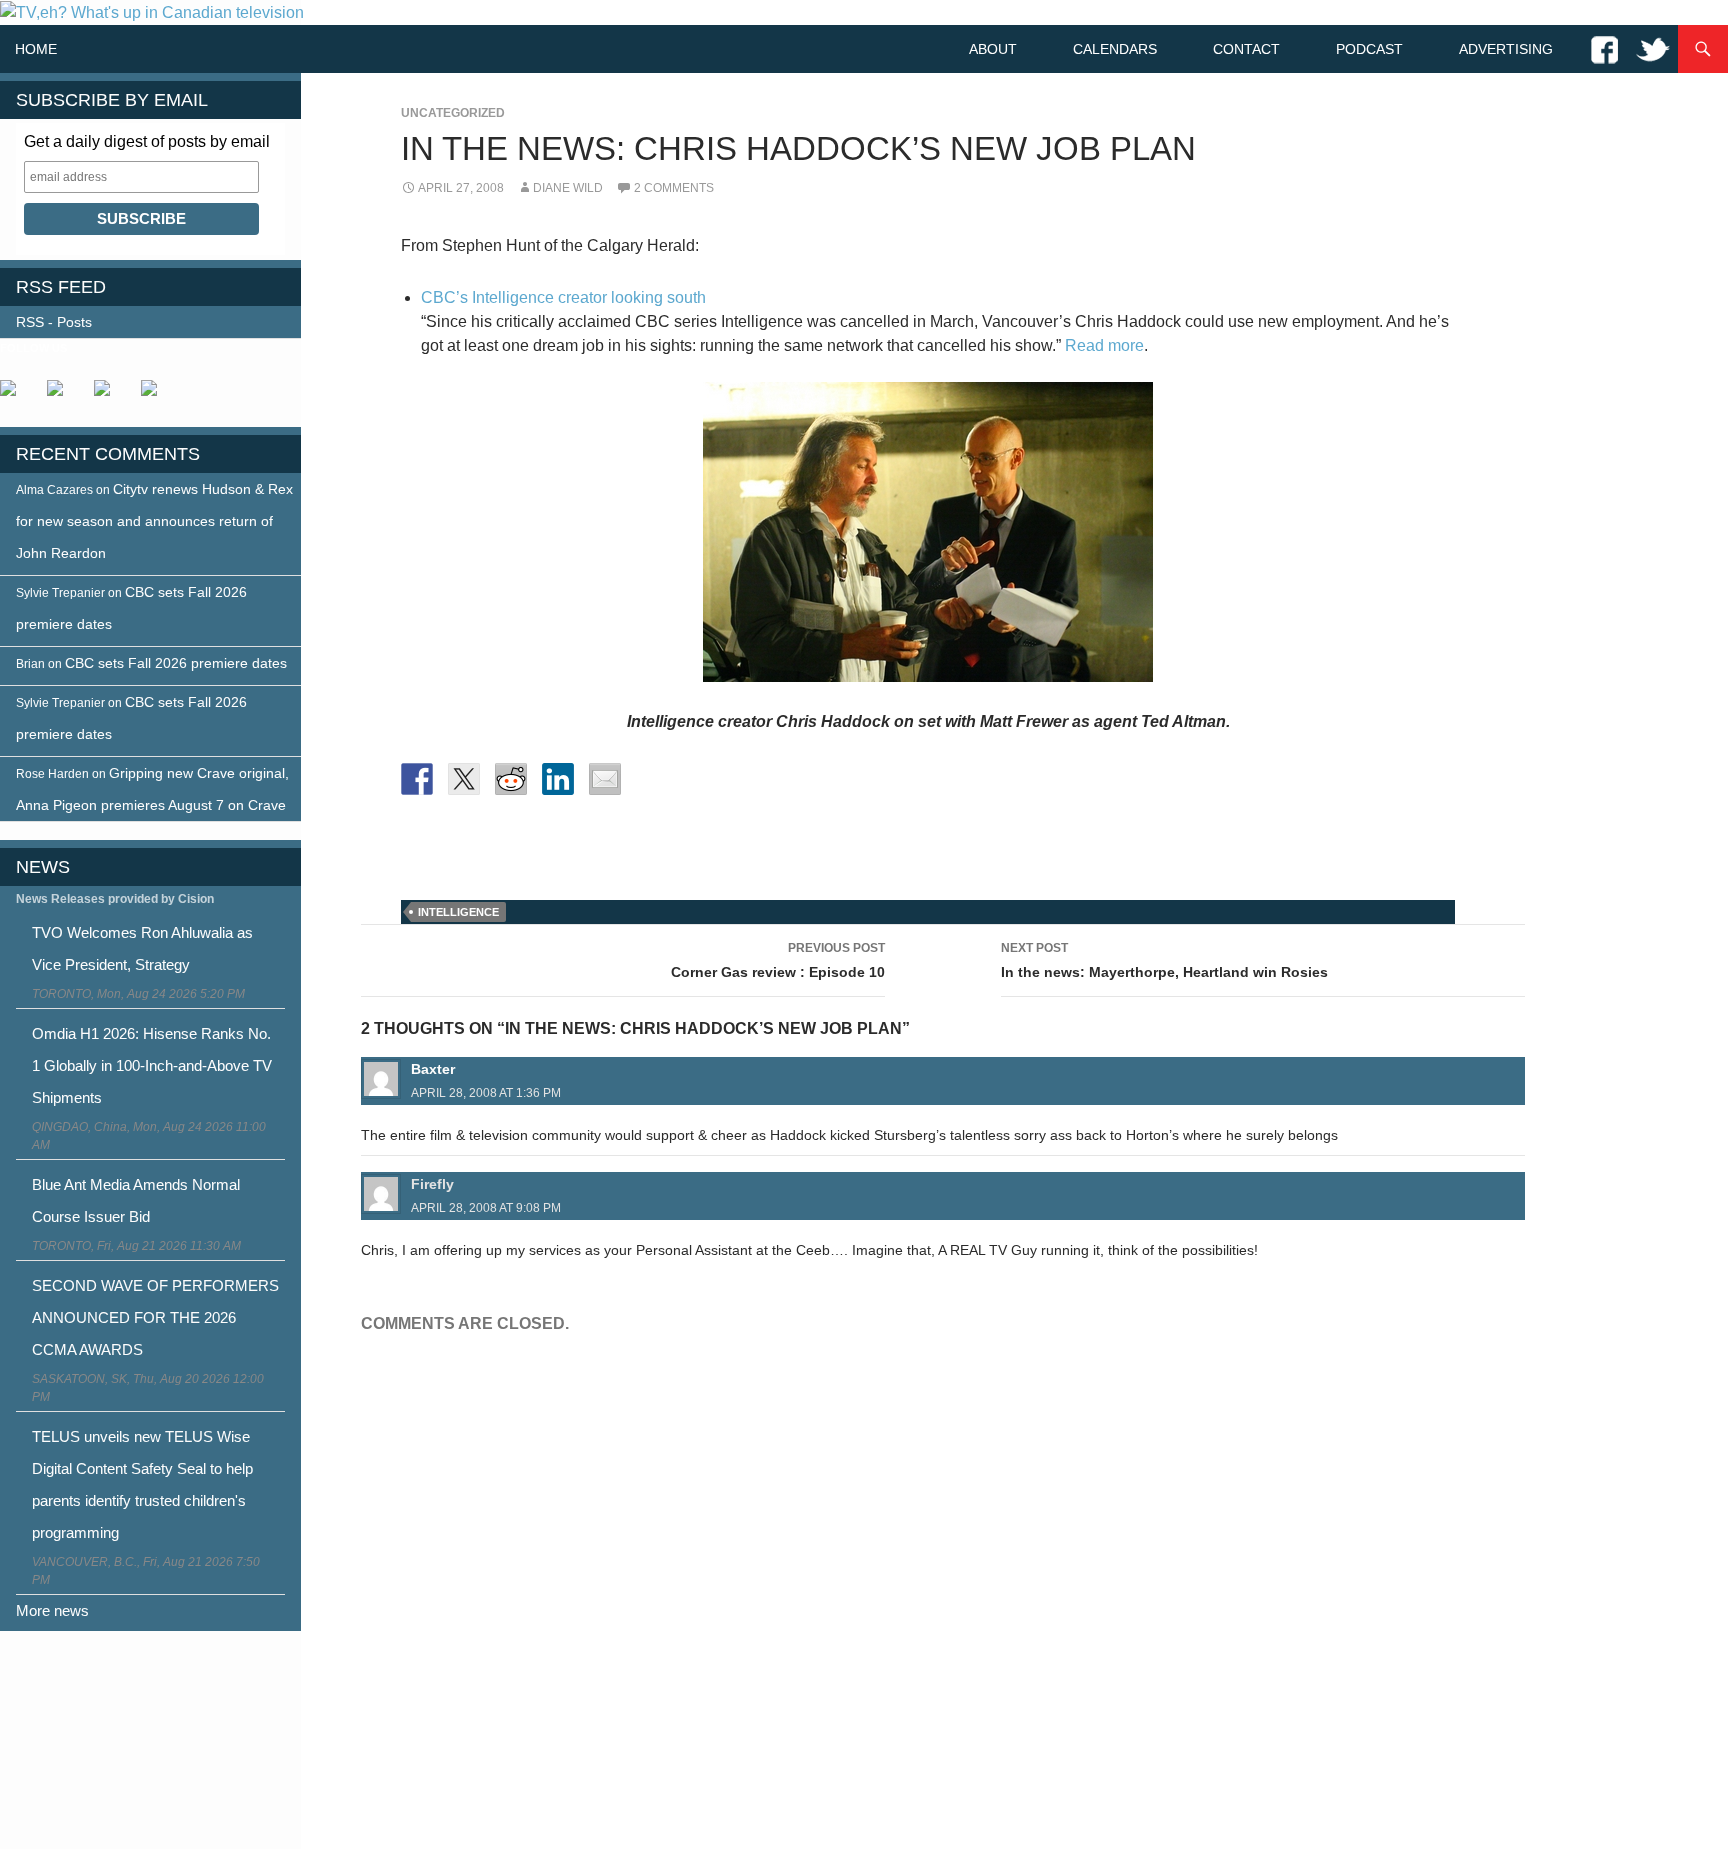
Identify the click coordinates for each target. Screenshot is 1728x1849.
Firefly (432, 1184)
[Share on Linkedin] (558, 779)
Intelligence (458, 912)
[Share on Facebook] (417, 779)
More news (52, 1610)
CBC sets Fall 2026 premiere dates (176, 663)
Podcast (1369, 49)
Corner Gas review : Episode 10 (778, 960)
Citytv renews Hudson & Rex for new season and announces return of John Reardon (154, 521)
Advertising (1506, 49)
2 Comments (674, 188)
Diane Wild (568, 188)
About (993, 49)
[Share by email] (605, 779)
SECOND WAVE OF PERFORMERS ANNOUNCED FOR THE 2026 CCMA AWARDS (155, 1317)
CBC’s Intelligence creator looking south (563, 297)
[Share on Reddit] (511, 779)
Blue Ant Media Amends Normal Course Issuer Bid (136, 1200)
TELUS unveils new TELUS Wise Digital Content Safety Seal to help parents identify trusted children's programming (142, 1484)
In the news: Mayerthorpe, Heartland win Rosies (1164, 960)
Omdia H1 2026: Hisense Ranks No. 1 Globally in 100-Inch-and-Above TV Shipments (152, 1065)
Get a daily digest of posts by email (147, 141)
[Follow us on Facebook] (16, 396)
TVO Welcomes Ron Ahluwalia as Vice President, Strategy (142, 948)
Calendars (1115, 49)
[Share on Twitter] (464, 779)
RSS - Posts (54, 322)
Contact (1246, 49)
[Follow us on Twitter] (63, 396)
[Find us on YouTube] (110, 396)
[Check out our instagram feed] (157, 396)
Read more (1104, 345)
